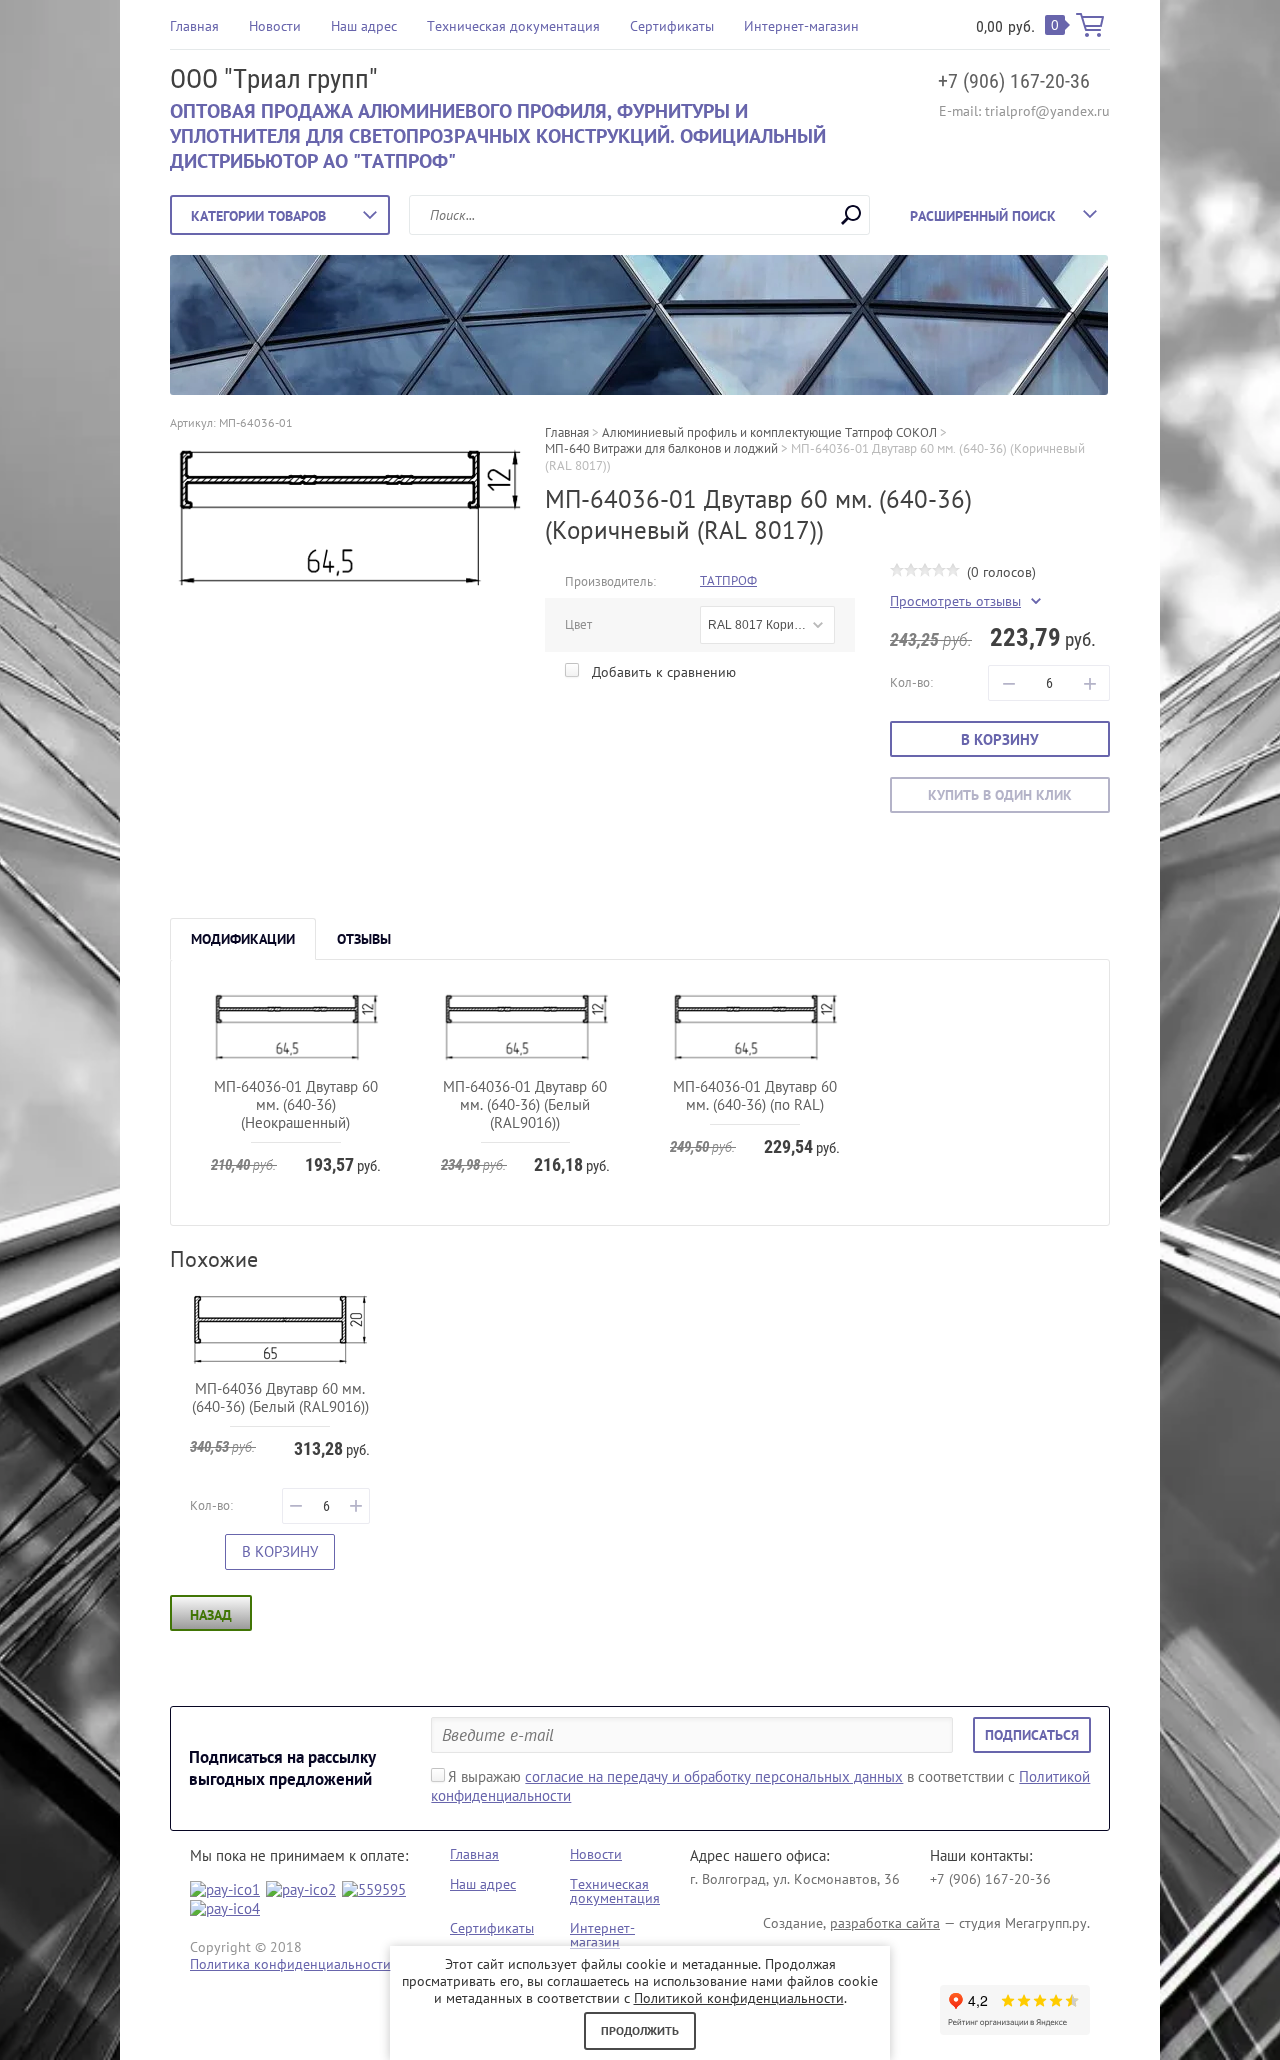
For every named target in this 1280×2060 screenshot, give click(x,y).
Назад (211, 1615)
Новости (275, 26)
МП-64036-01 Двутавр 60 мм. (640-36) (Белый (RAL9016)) (525, 1104)
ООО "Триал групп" (274, 79)
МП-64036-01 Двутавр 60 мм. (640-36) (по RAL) (755, 1095)
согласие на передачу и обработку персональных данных (714, 1776)
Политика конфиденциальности (290, 1964)
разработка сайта (885, 1923)
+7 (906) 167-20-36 (1014, 81)
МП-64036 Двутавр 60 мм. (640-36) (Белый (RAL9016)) (280, 1397)
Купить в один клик (1000, 795)
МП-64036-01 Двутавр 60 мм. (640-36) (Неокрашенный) (296, 1104)
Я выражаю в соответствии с (760, 1786)
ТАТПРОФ (728, 580)
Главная (194, 26)
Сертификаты (672, 26)
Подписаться (1032, 1735)
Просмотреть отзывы (955, 601)
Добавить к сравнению (662, 672)
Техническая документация (513, 26)
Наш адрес (364, 26)
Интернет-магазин (801, 26)
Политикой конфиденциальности (739, 1998)
